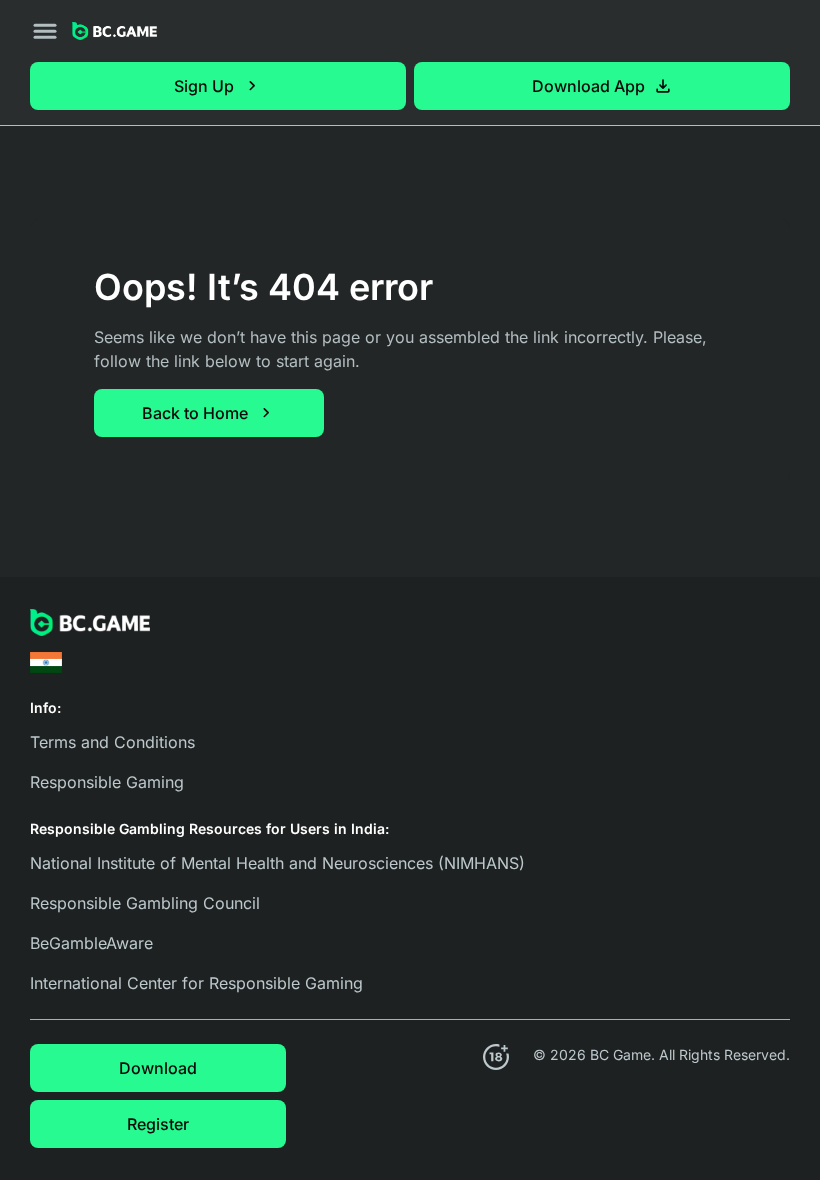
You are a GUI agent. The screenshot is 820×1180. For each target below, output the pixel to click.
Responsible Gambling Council (145, 903)
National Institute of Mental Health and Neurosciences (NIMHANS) (277, 863)
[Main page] (114, 31)
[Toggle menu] (45, 31)
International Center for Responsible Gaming (196, 983)
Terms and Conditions (112, 742)
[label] (46, 662)
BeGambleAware (91, 943)
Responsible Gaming (107, 782)
